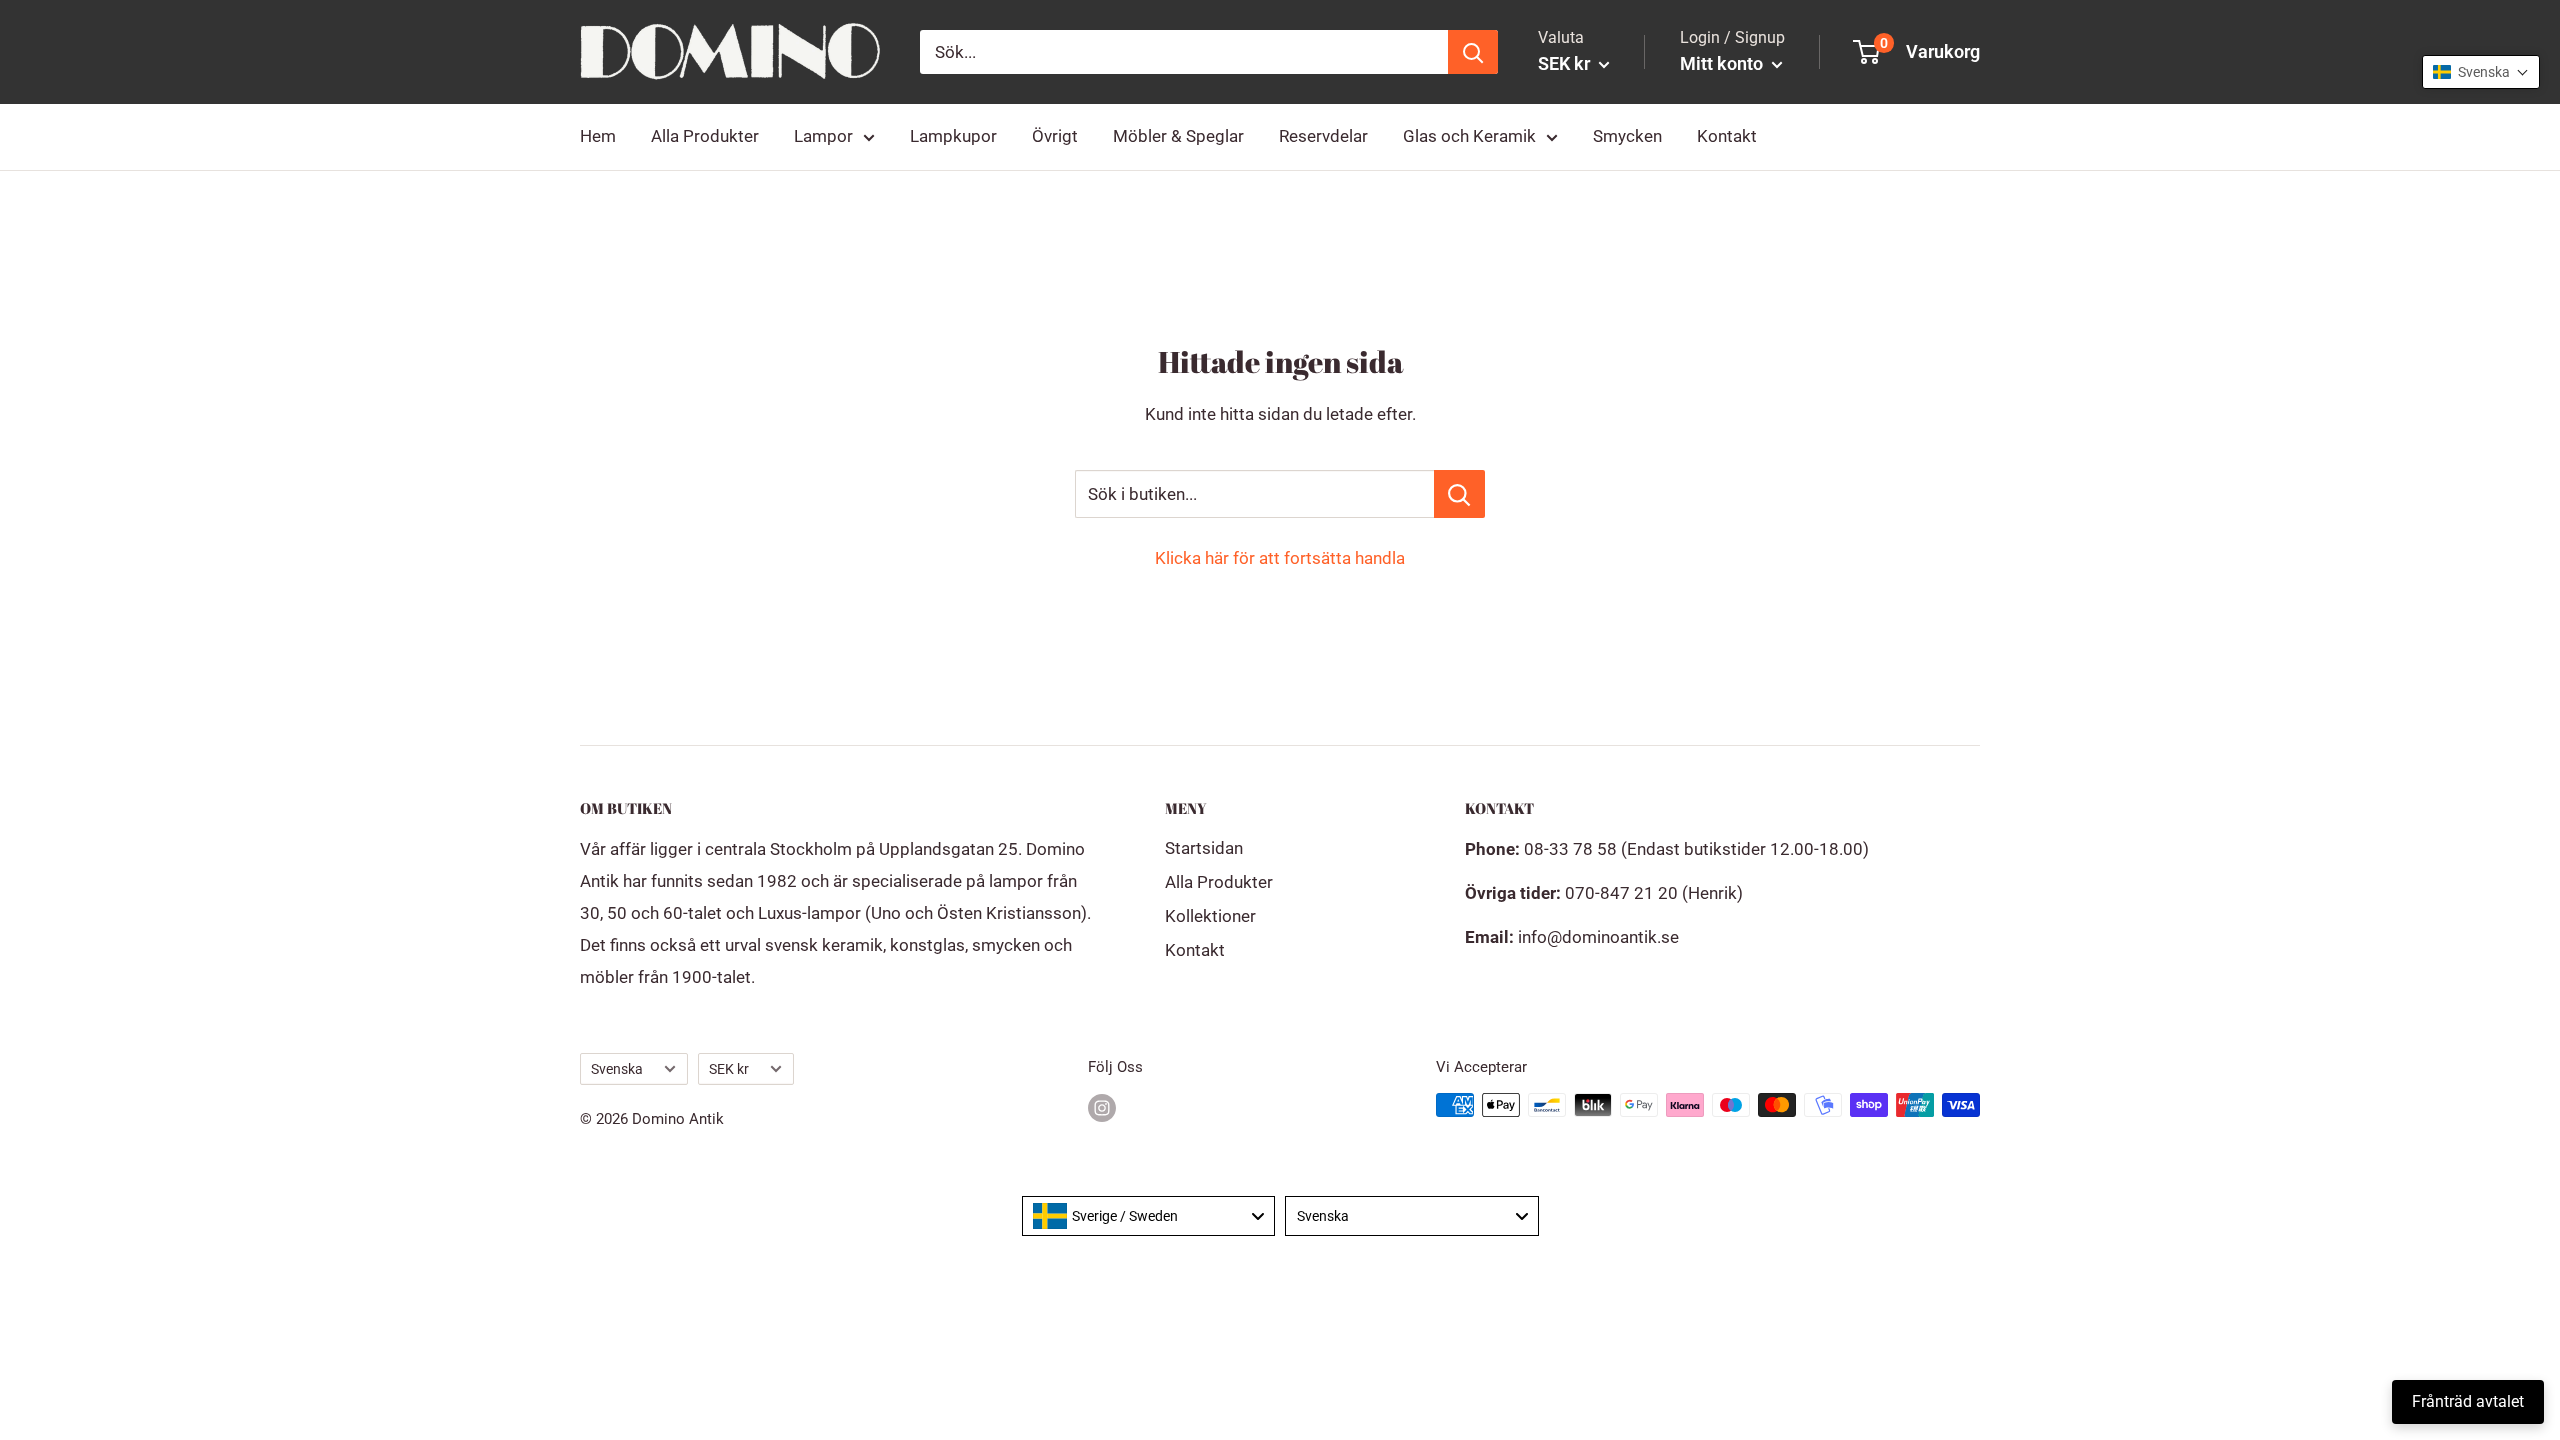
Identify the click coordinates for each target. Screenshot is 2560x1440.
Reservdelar (1323, 136)
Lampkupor (953, 136)
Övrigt (1055, 136)
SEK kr (729, 1069)
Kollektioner (1210, 916)
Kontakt (1727, 136)
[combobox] (1149, 1216)
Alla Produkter (705, 136)
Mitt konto (1723, 63)
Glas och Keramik (1469, 136)
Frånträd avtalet (2468, 1401)
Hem (598, 136)
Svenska (617, 1069)
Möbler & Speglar (1178, 136)
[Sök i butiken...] (1459, 494)
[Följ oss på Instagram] (1102, 1107)
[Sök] (1473, 52)
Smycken (1627, 136)
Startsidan (1204, 848)
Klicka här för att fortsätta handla (1280, 558)
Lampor (823, 136)
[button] (2481, 72)
